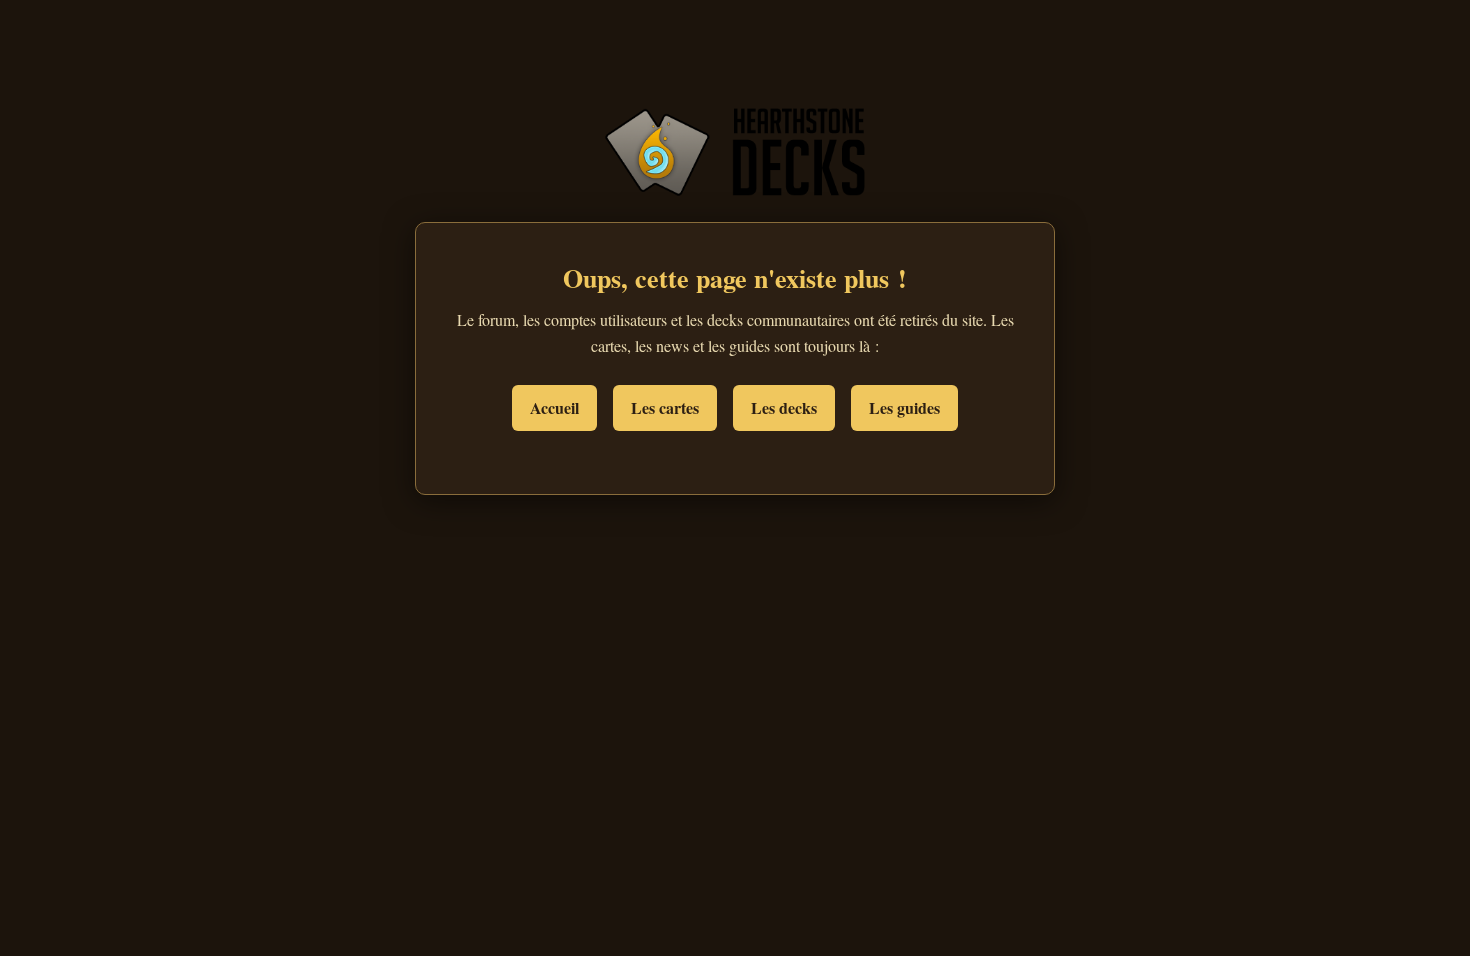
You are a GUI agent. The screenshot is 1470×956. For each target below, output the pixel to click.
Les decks (784, 407)
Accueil (554, 407)
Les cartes (665, 407)
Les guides (904, 407)
